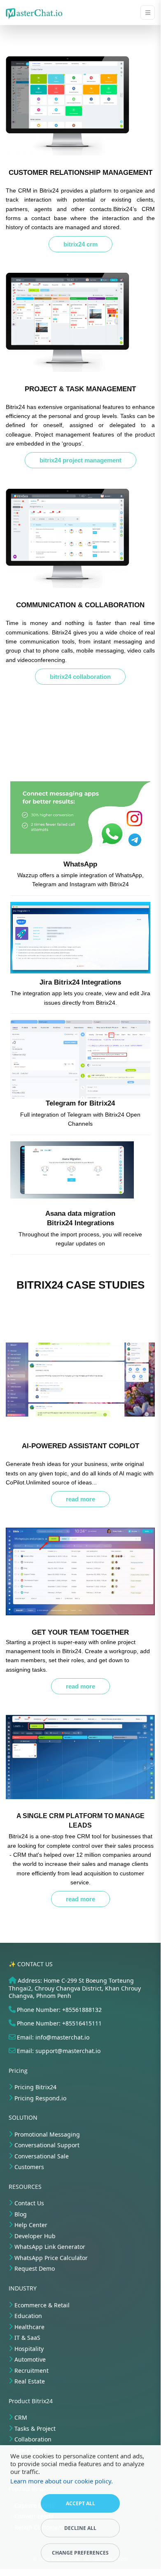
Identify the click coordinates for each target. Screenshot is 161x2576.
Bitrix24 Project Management (80, 460)
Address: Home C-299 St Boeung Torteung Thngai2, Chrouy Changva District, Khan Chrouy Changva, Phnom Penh (75, 1988)
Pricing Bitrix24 (35, 2087)
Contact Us (29, 2203)
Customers (29, 2167)
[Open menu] (148, 13)
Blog (21, 2214)
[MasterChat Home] (34, 13)
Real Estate (30, 2381)
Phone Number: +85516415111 (59, 2023)
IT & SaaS (27, 2338)
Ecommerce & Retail (42, 2305)
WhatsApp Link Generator (50, 2247)
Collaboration (33, 2439)
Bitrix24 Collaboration (80, 677)
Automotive (30, 2359)
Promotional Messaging (47, 2134)
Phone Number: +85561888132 (59, 2010)
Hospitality (29, 2349)
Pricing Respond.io (40, 2098)
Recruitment (31, 2370)
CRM (21, 2417)
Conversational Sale (42, 2156)
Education (28, 2316)
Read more (80, 1499)
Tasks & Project (35, 2429)
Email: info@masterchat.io (53, 2037)
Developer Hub (35, 2236)
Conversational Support (47, 2145)
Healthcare (29, 2327)
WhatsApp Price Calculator (51, 2258)
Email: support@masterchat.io (59, 2051)
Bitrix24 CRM (80, 244)
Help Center (31, 2225)
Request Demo (35, 2268)
